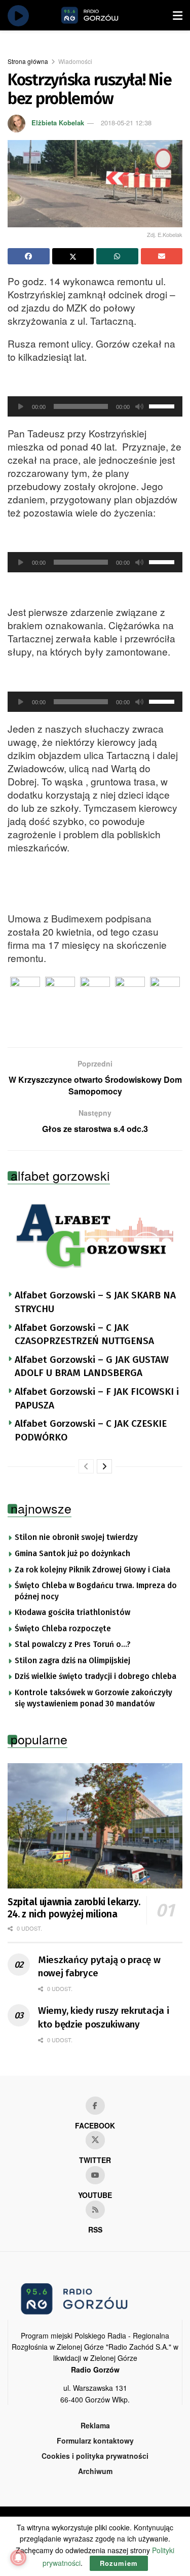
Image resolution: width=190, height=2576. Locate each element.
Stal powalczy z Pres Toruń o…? (73, 1644)
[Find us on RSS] (95, 2210)
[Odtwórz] (21, 406)
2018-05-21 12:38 (126, 123)
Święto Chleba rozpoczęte (63, 1629)
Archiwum (95, 2471)
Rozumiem (119, 2563)
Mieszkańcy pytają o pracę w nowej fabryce (99, 1967)
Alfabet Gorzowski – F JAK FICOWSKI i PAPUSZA (97, 1398)
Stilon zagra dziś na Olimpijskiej (72, 1661)
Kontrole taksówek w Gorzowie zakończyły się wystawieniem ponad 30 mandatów (93, 1698)
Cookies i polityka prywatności (95, 2456)
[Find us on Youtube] (95, 2175)
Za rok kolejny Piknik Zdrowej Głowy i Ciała (92, 1570)
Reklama (95, 2425)
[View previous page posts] (86, 1466)
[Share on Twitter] (73, 256)
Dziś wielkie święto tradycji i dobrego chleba (96, 1676)
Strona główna (28, 61)
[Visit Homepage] (101, 15)
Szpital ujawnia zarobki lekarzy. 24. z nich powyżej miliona (74, 1908)
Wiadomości (75, 61)
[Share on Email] (162, 256)
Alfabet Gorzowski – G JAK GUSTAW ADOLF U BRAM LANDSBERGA (92, 1366)
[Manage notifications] (18, 2558)
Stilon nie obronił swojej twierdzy (76, 1537)
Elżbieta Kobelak (58, 123)
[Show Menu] (178, 15)
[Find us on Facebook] (95, 2106)
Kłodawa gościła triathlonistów (72, 1612)
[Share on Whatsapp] (117, 256)
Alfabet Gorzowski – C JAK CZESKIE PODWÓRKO (91, 1430)
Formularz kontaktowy (95, 2441)
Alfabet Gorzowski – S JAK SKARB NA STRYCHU (95, 1302)
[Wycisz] (139, 406)
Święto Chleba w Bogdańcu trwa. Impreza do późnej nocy (96, 1591)
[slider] (163, 405)
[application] (95, 406)
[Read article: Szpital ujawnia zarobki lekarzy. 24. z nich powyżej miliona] (95, 1826)
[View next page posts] (104, 1466)
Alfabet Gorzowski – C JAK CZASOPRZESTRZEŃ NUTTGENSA (84, 1334)
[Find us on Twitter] (95, 2140)
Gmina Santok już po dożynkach (72, 1554)
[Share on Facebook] (29, 256)
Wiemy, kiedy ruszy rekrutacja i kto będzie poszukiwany (103, 2017)
